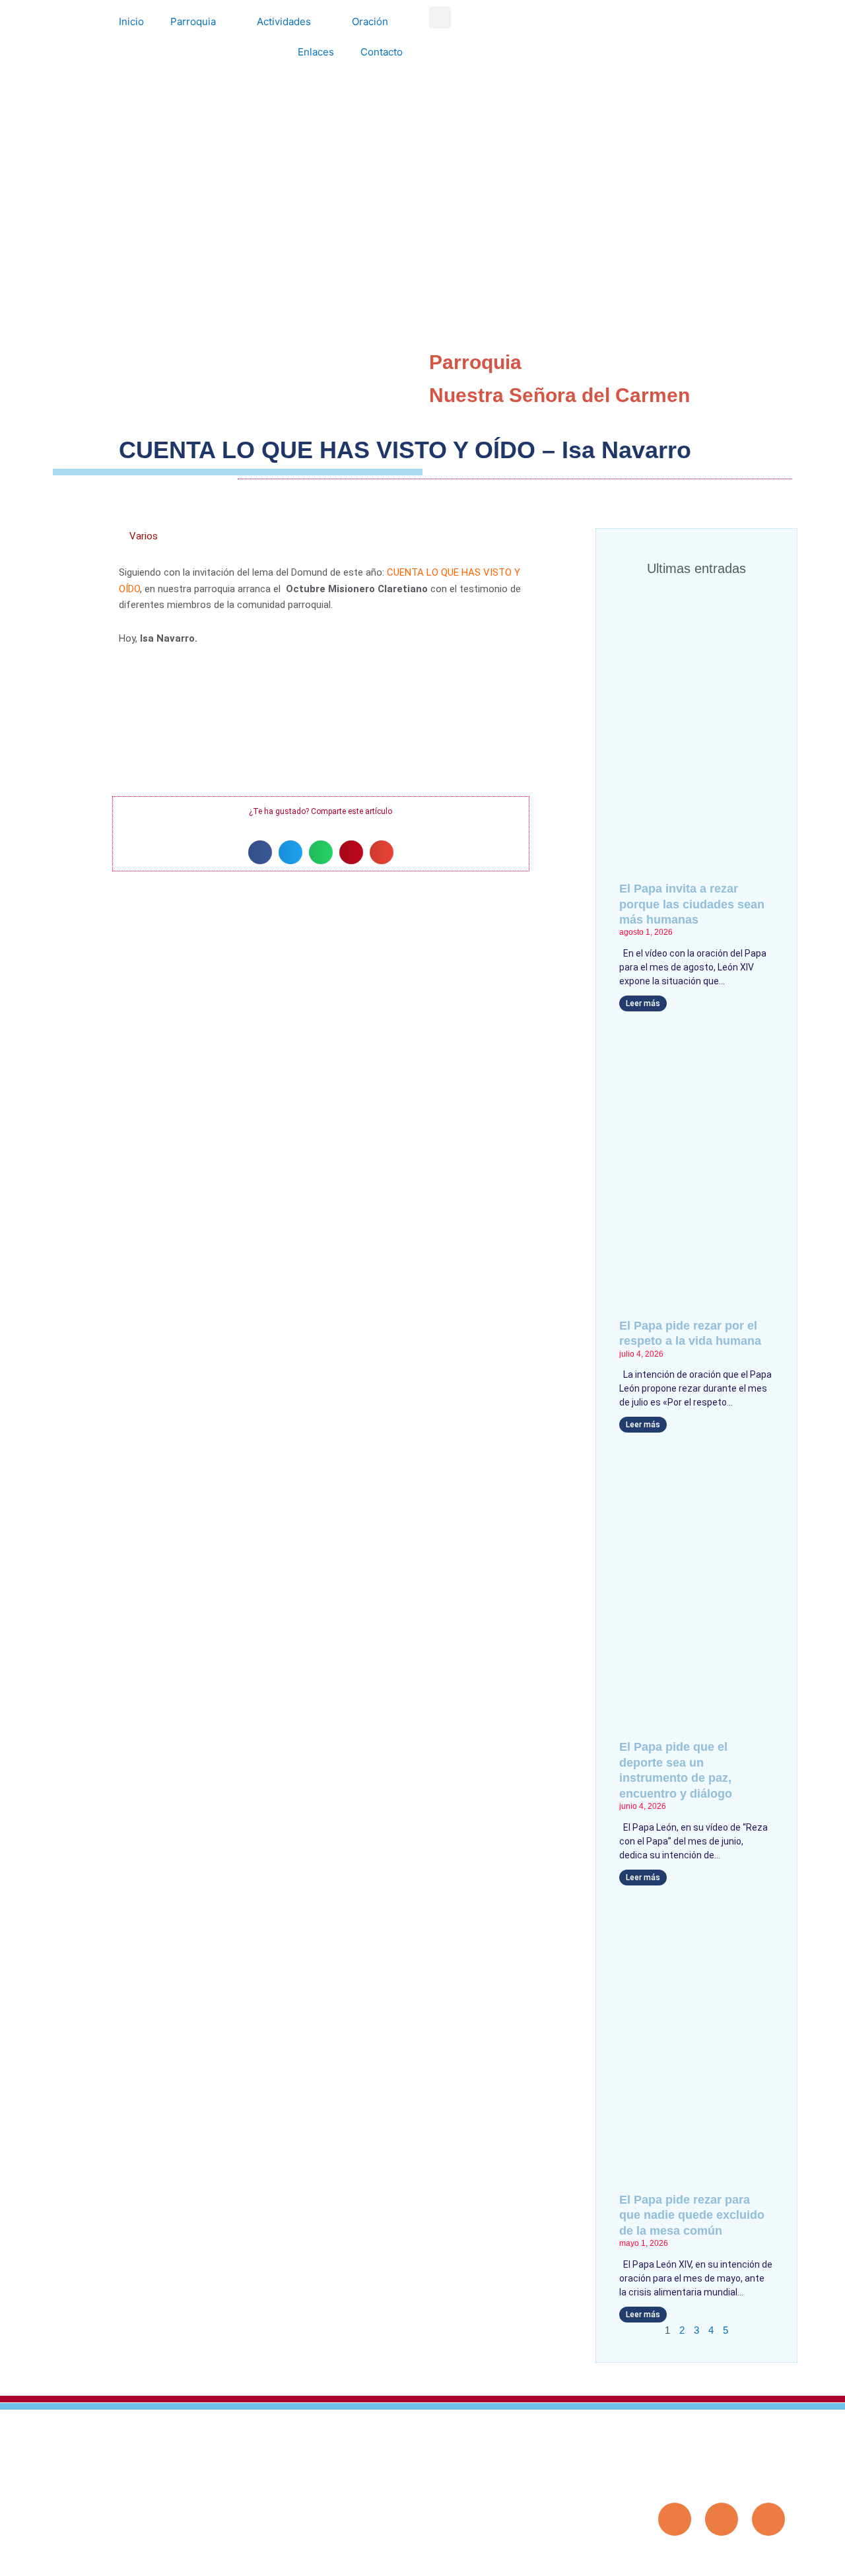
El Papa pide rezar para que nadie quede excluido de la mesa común (692, 2215)
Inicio (131, 21)
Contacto (382, 52)
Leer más (643, 1003)
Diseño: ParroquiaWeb (745, 2559)
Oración (370, 21)
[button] (440, 17)
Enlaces (316, 52)
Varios (144, 536)
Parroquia (193, 21)
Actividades (284, 21)
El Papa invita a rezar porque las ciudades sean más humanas (692, 904)
